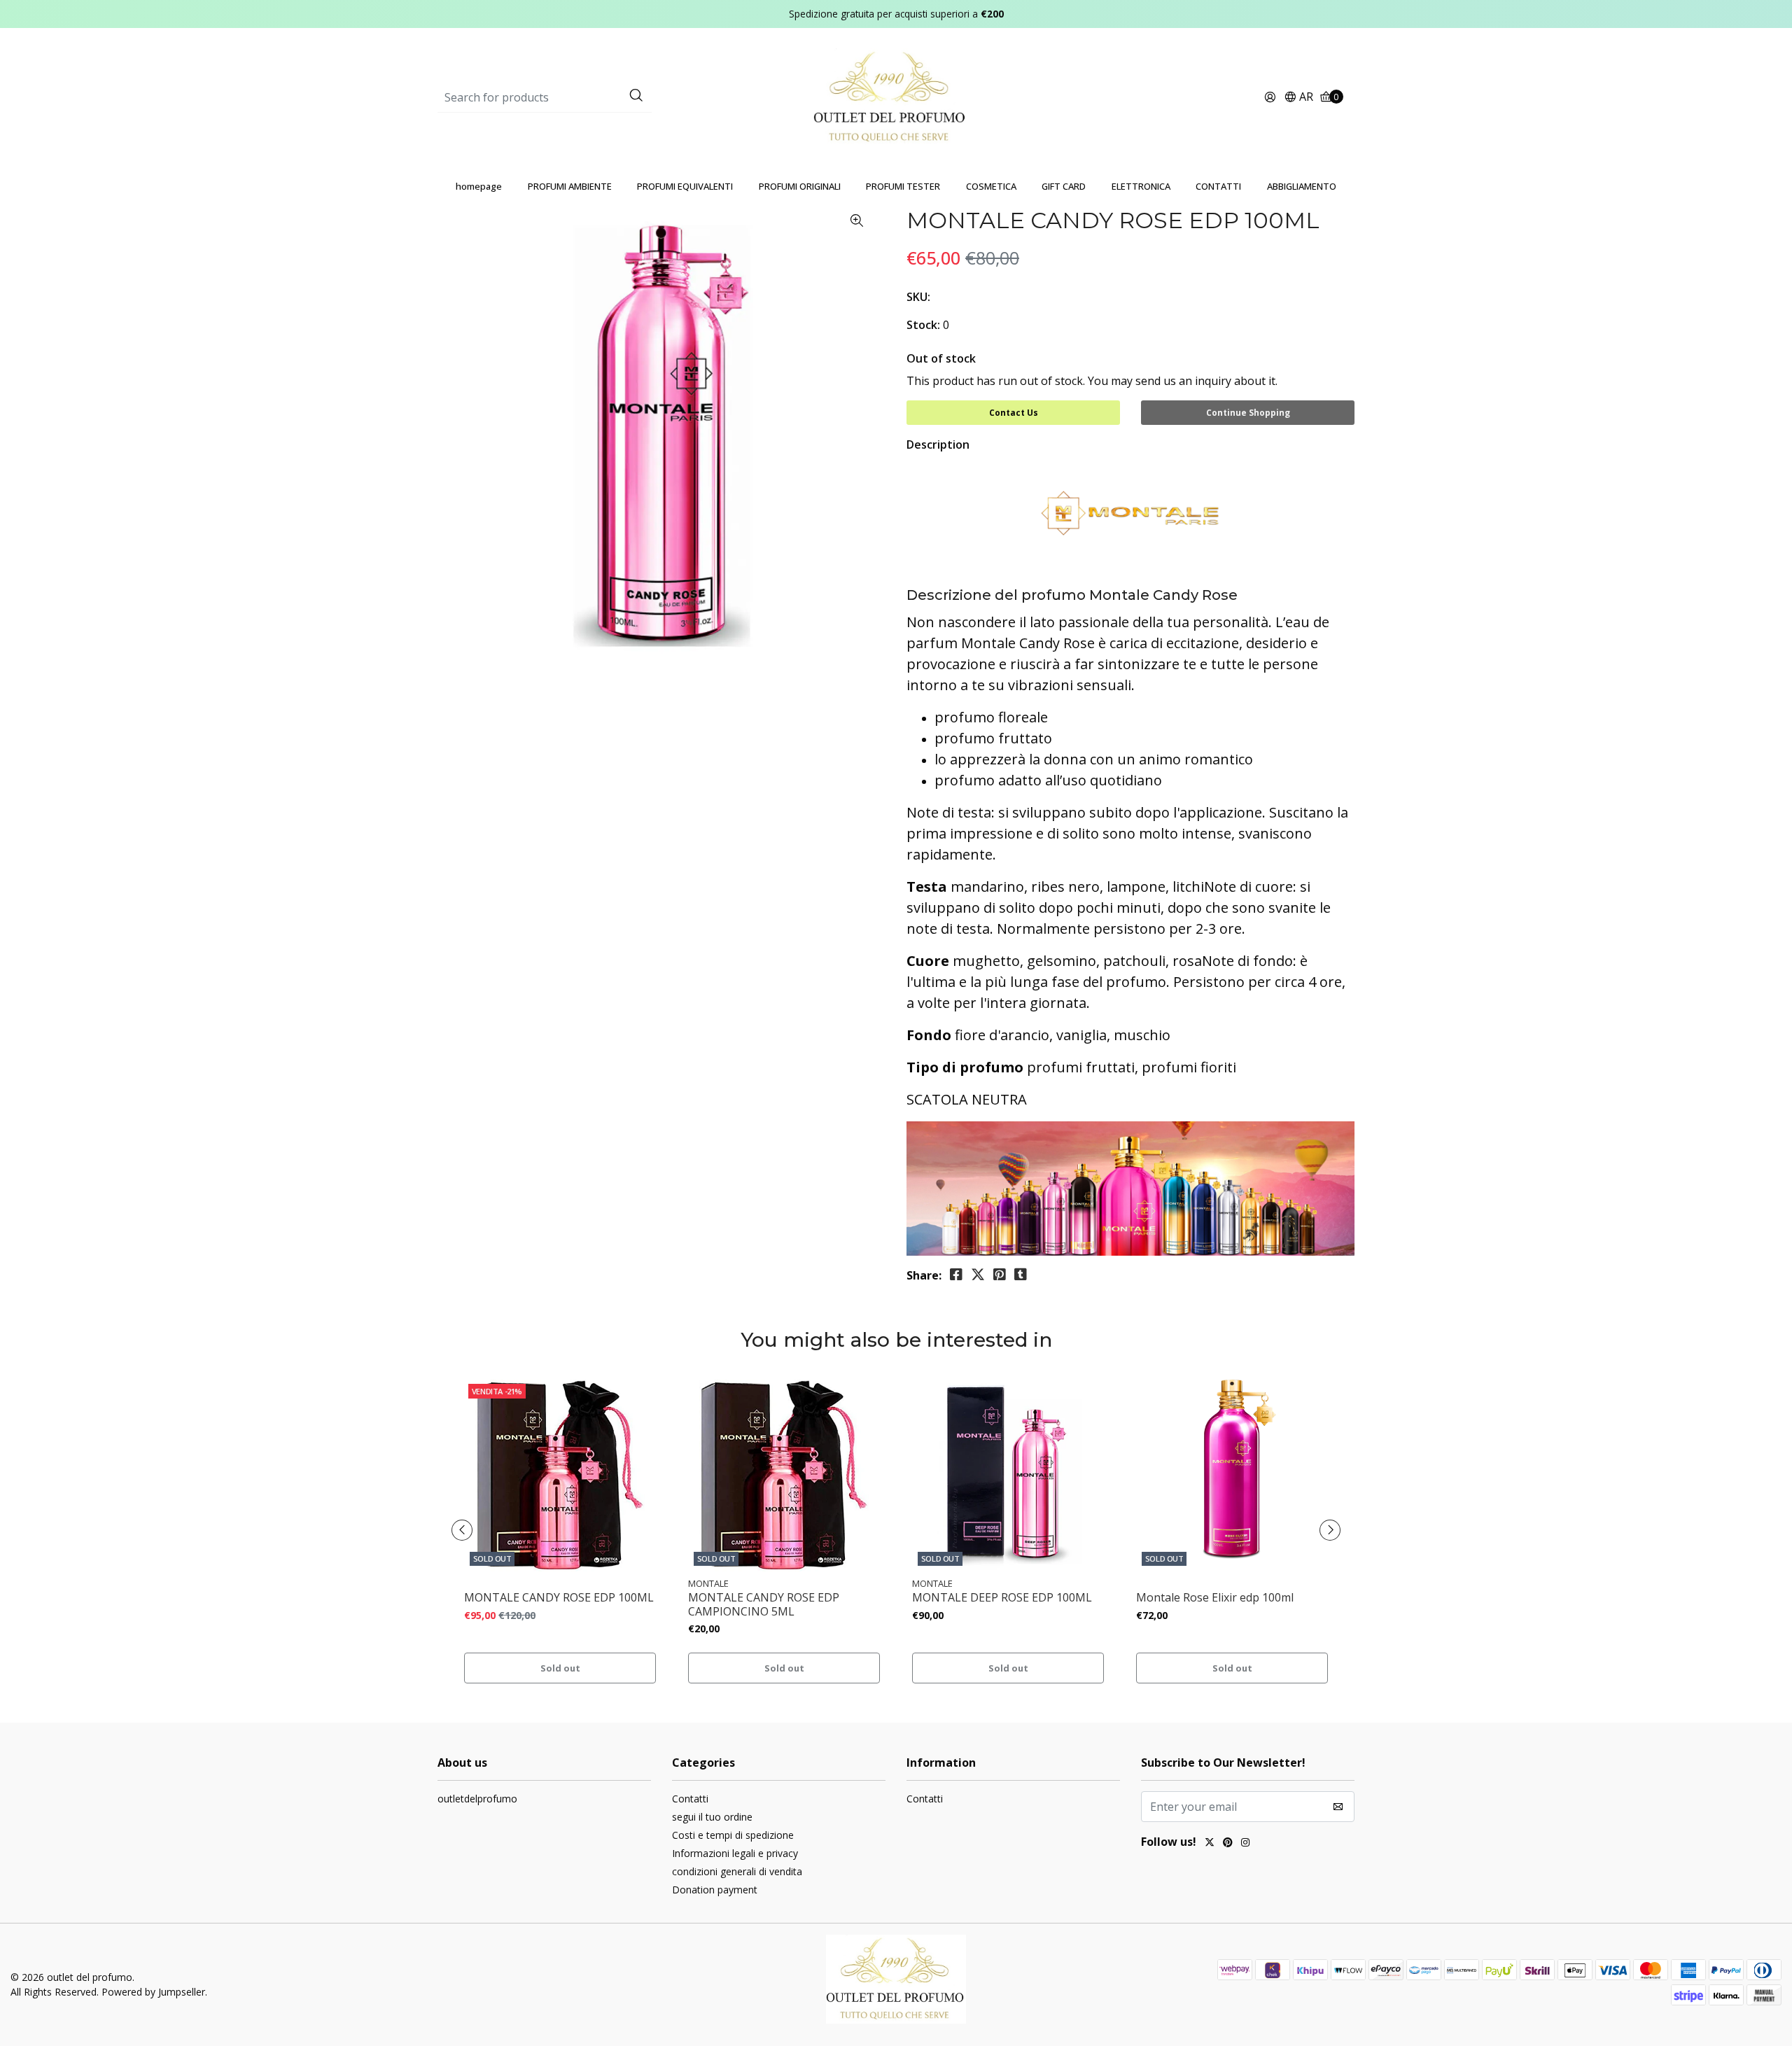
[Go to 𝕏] (1210, 1844)
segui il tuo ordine (712, 1817)
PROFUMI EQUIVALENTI (685, 186)
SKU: (918, 297)
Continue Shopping (1248, 413)
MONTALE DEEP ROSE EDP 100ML (1002, 1598)
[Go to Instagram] (1245, 1844)
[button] (1298, 98)
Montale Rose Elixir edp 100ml (1215, 1598)
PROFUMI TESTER (903, 186)
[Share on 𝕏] (978, 1275)
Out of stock (941, 358)
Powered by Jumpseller (153, 1992)
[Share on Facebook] (956, 1275)
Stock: (923, 325)
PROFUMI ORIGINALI (800, 186)
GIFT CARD (1064, 186)
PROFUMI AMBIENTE (570, 186)
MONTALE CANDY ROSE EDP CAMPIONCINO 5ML (764, 1604)
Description (938, 444)
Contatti (690, 1799)
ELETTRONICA (1141, 186)
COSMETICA (991, 186)
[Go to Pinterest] (1228, 1844)
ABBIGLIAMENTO (1302, 186)
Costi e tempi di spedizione (733, 1835)
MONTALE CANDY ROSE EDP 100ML (559, 1598)
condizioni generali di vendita (737, 1871)
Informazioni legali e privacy (735, 1853)
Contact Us (1014, 413)
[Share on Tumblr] (1021, 1275)
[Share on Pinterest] (1000, 1275)
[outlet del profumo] (896, 97)
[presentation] (462, 1530)
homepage (479, 186)
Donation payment (715, 1890)
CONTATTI (1218, 186)
